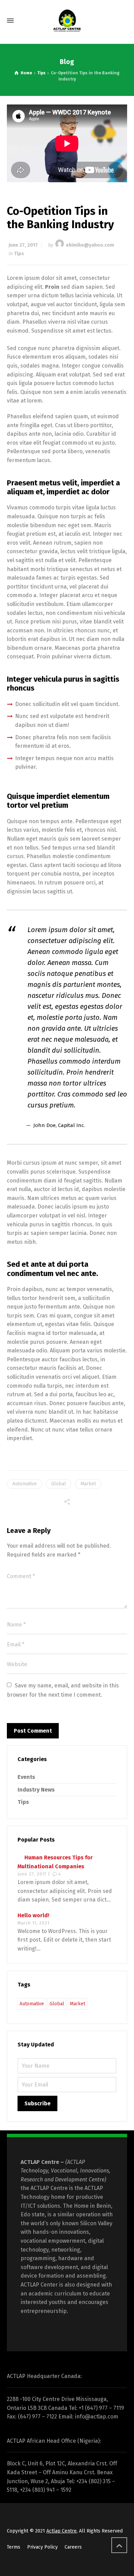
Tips (19, 254)
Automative (25, 1484)
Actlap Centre (62, 2531)
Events (26, 1777)
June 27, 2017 (23, 245)
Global (59, 1484)
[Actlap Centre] (67, 21)
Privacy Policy (42, 2547)
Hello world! (33, 1915)
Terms (14, 2547)
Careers (73, 2547)
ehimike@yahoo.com (90, 245)
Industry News (36, 1790)
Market (88, 1484)
